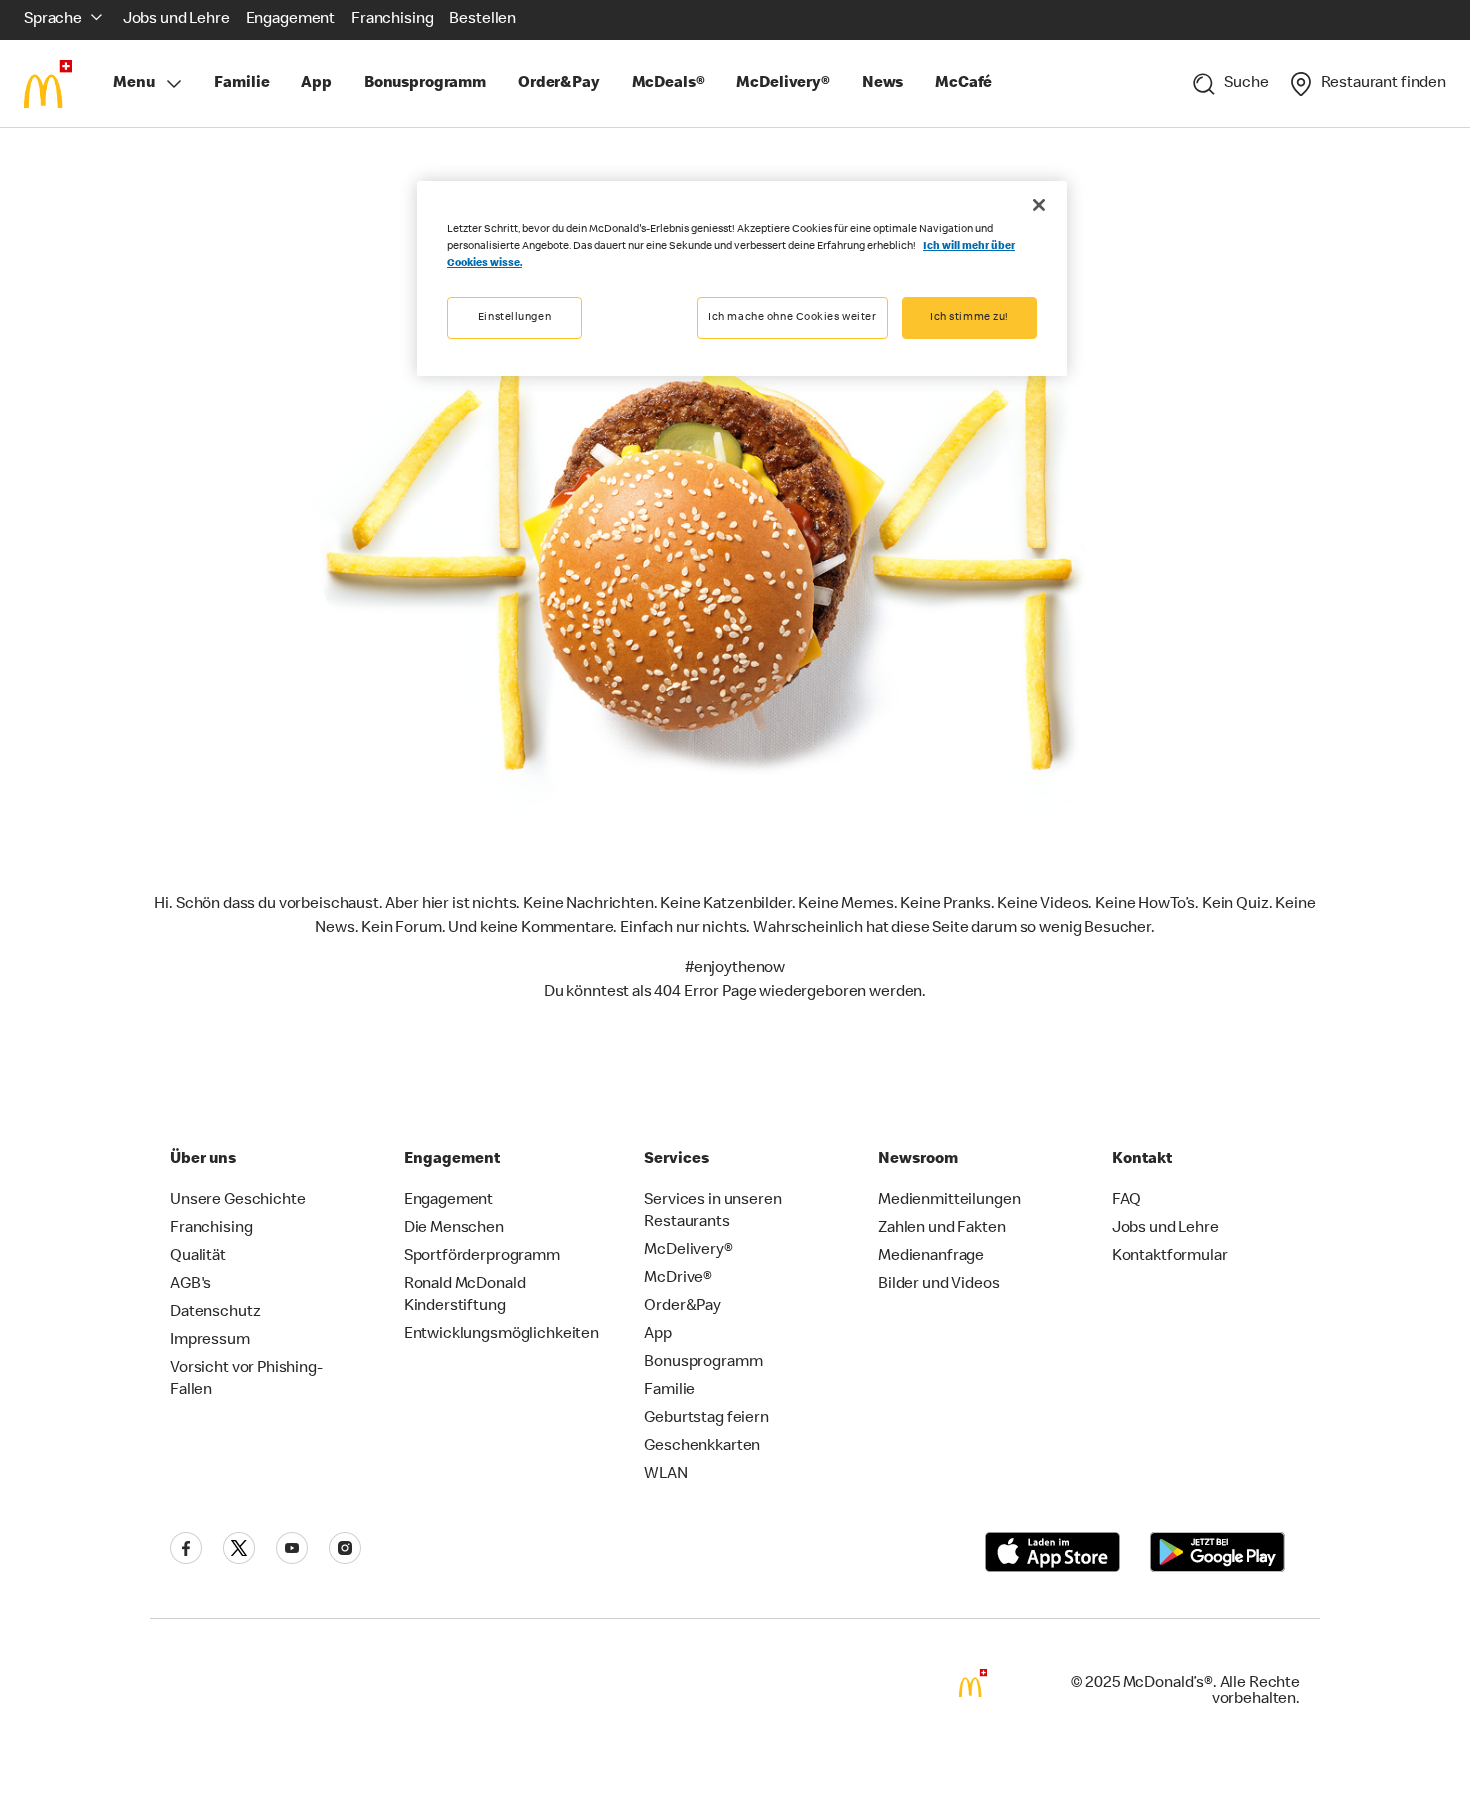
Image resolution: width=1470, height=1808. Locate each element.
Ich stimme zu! (969, 317)
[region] (742, 278)
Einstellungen (514, 317)
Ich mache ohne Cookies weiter (792, 317)
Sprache (53, 20)
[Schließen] (1039, 205)
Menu (133, 84)
